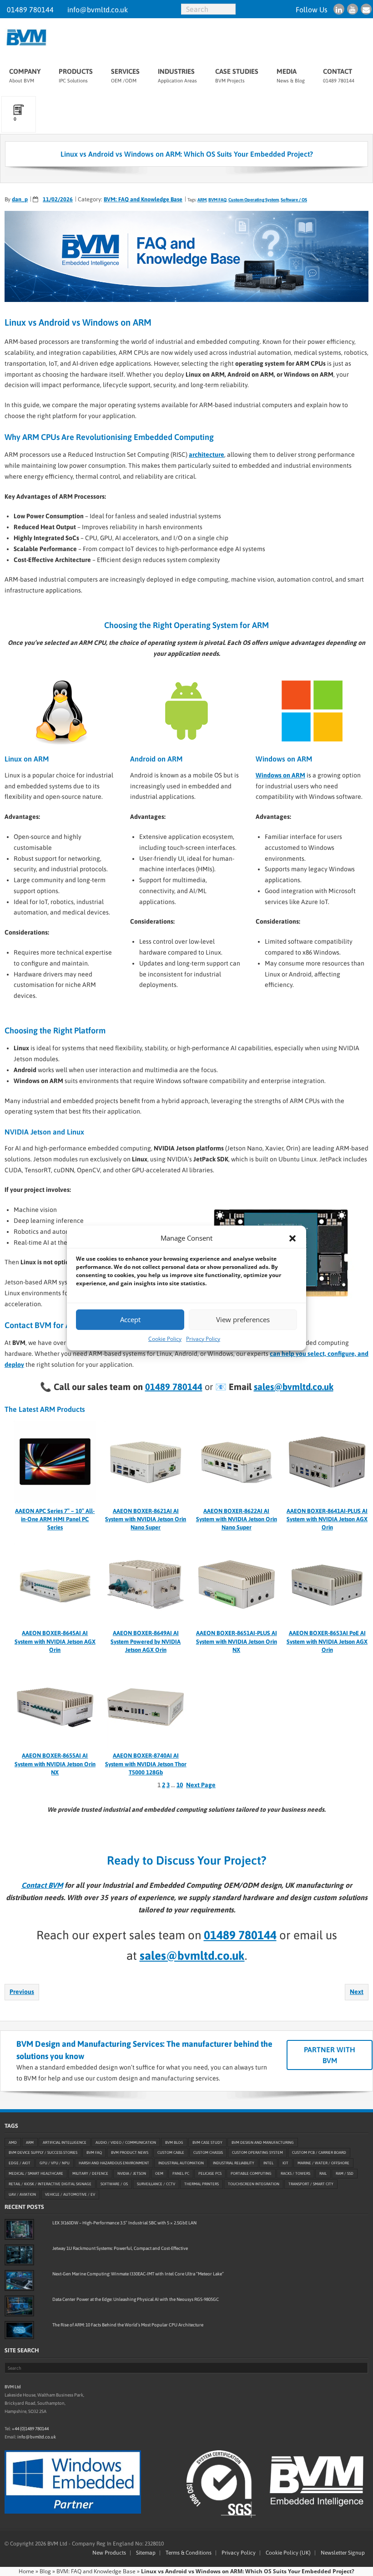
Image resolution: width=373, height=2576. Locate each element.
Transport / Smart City (311, 2184)
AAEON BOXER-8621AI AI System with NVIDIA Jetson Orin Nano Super (146, 1519)
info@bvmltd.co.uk (98, 10)
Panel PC (181, 2174)
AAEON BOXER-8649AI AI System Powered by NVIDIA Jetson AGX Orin (146, 1641)
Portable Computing (251, 2174)
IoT (285, 2163)
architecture (207, 455)
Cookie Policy (165, 1339)
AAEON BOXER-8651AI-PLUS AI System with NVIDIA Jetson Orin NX (237, 1641)
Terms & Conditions (189, 2553)
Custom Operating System (254, 200)
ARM (202, 200)
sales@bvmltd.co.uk (294, 1387)
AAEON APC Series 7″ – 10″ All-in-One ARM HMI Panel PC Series (55, 1519)
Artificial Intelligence (65, 2142)
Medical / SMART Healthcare (36, 2174)
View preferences (243, 1319)
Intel (268, 2163)
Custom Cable (171, 2153)
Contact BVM (42, 1885)
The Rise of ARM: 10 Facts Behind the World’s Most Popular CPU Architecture (128, 2325)
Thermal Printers (202, 2184)
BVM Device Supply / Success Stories (43, 2153)
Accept (130, 1319)
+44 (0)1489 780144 (30, 2429)
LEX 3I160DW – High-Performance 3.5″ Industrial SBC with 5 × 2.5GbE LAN (124, 2223)
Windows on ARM (280, 775)
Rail (323, 2174)
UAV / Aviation (22, 2195)
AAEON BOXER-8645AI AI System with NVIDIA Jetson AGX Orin (55, 1641)
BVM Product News (130, 2153)
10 (180, 1785)
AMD (13, 2142)
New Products (109, 2553)
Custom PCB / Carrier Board (319, 2153)
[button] (292, 1238)
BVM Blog (174, 2142)
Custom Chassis (208, 2153)
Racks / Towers (295, 2174)
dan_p (20, 199)
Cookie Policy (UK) (288, 2553)
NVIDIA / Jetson (132, 2174)
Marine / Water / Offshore (323, 2163)
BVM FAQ (217, 200)
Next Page (201, 1785)
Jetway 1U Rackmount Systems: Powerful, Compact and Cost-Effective (120, 2248)
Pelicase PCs (210, 2174)
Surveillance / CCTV (156, 2184)
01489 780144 (30, 10)
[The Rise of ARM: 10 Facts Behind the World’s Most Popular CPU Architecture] (19, 2330)
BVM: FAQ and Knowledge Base (143, 199)
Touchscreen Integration (254, 2184)
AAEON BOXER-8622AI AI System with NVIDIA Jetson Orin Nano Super (237, 1519)
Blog (45, 2571)
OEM (159, 2174)
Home (26, 2571)
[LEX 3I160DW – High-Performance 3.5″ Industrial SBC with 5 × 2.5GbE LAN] (19, 2229)
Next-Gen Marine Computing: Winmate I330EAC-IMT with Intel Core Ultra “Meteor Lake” (138, 2274)
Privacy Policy (203, 1339)
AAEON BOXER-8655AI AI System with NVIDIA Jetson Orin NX (55, 1764)
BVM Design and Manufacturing (263, 2142)
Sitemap (146, 2553)
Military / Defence (90, 2174)
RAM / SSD (345, 2174)
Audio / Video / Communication (126, 2142)
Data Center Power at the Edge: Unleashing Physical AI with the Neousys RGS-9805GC (136, 2299)
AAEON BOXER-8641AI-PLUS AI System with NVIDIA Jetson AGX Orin (327, 1519)
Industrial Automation (181, 2163)
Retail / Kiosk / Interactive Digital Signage (50, 2184)
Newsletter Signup (343, 2553)
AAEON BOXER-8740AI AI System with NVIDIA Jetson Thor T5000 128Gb (146, 1764)
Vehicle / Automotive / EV (70, 2195)
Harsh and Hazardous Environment (114, 2163)
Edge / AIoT (20, 2163)
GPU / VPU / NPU (55, 2163)
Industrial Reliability (234, 2163)
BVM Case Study (207, 2142)
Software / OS (294, 200)
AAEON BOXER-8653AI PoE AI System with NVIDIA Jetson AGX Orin (327, 1641)
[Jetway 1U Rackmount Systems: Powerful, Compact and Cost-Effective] (19, 2255)
